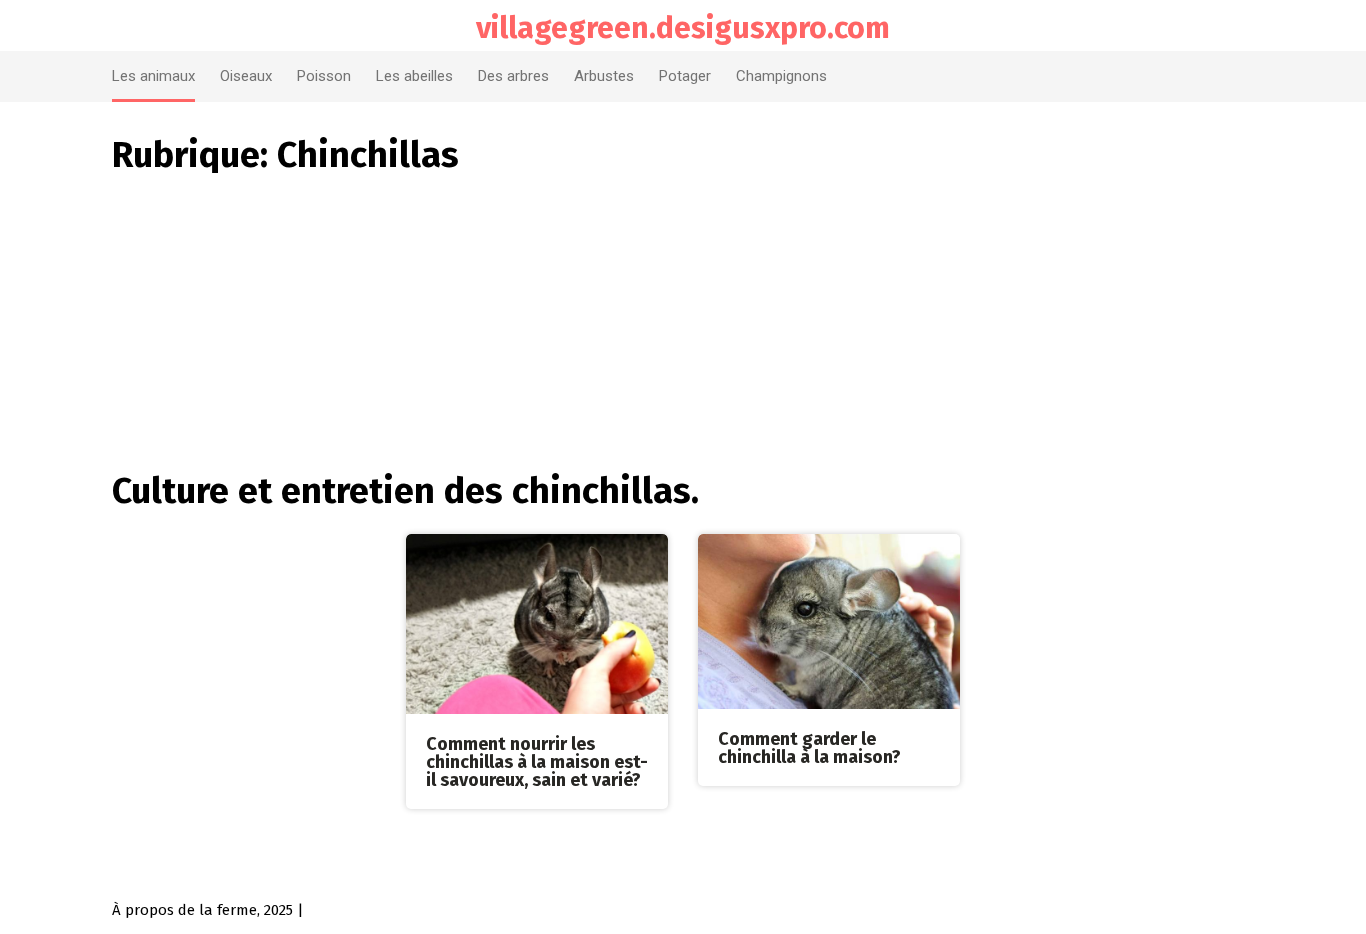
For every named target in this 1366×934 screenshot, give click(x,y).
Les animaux (153, 76)
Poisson (324, 76)
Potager (685, 76)
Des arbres (513, 76)
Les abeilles (414, 76)
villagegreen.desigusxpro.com (683, 28)
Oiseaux (246, 76)
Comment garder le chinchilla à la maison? (809, 748)
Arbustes (604, 76)
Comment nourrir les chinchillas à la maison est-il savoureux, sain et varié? (537, 762)
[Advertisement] (683, 313)
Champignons (781, 76)
